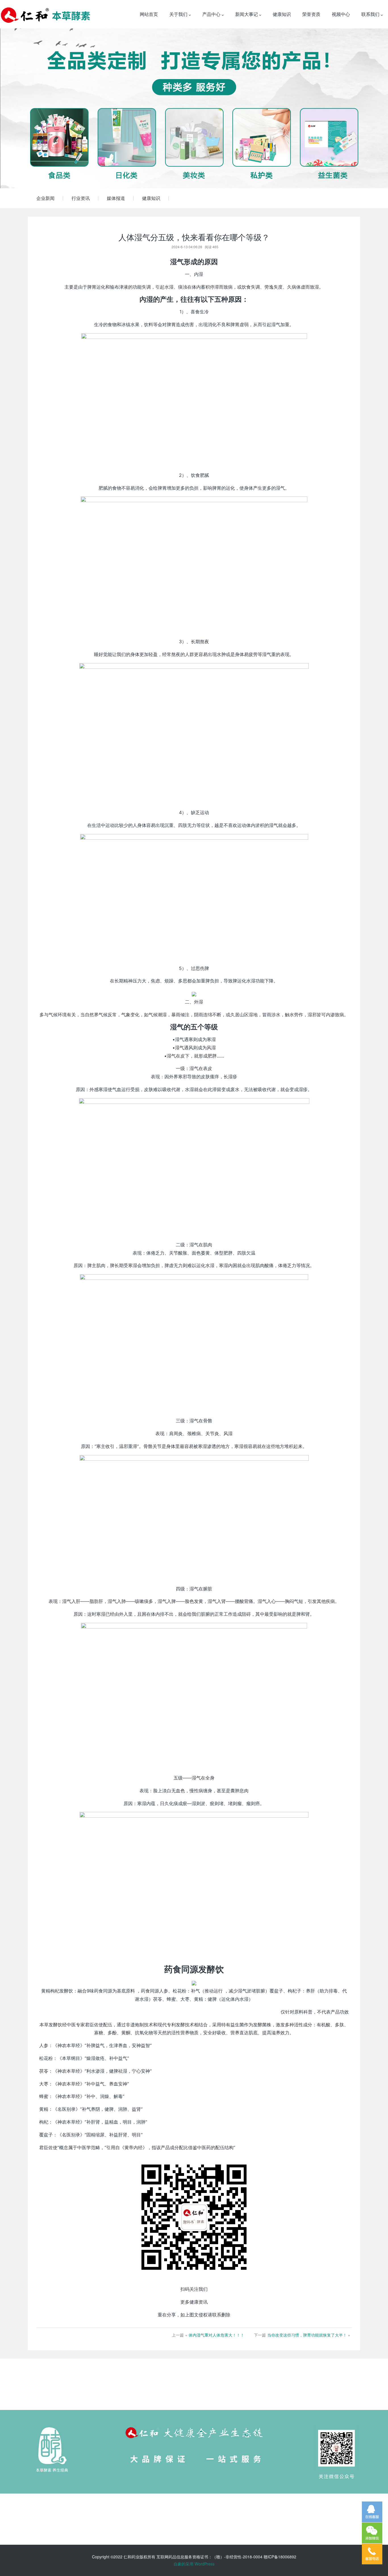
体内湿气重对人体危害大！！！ (216, 2335)
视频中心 (341, 14)
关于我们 (179, 14)
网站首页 (149, 14)
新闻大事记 (247, 14)
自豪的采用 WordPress (194, 2564)
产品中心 (212, 14)
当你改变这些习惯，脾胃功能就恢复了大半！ (307, 2335)
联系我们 (371, 14)
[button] (29, 108)
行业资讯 (81, 198)
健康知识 (282, 14)
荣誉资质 (311, 14)
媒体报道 (116, 198)
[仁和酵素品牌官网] (45, 14)
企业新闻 (45, 198)
